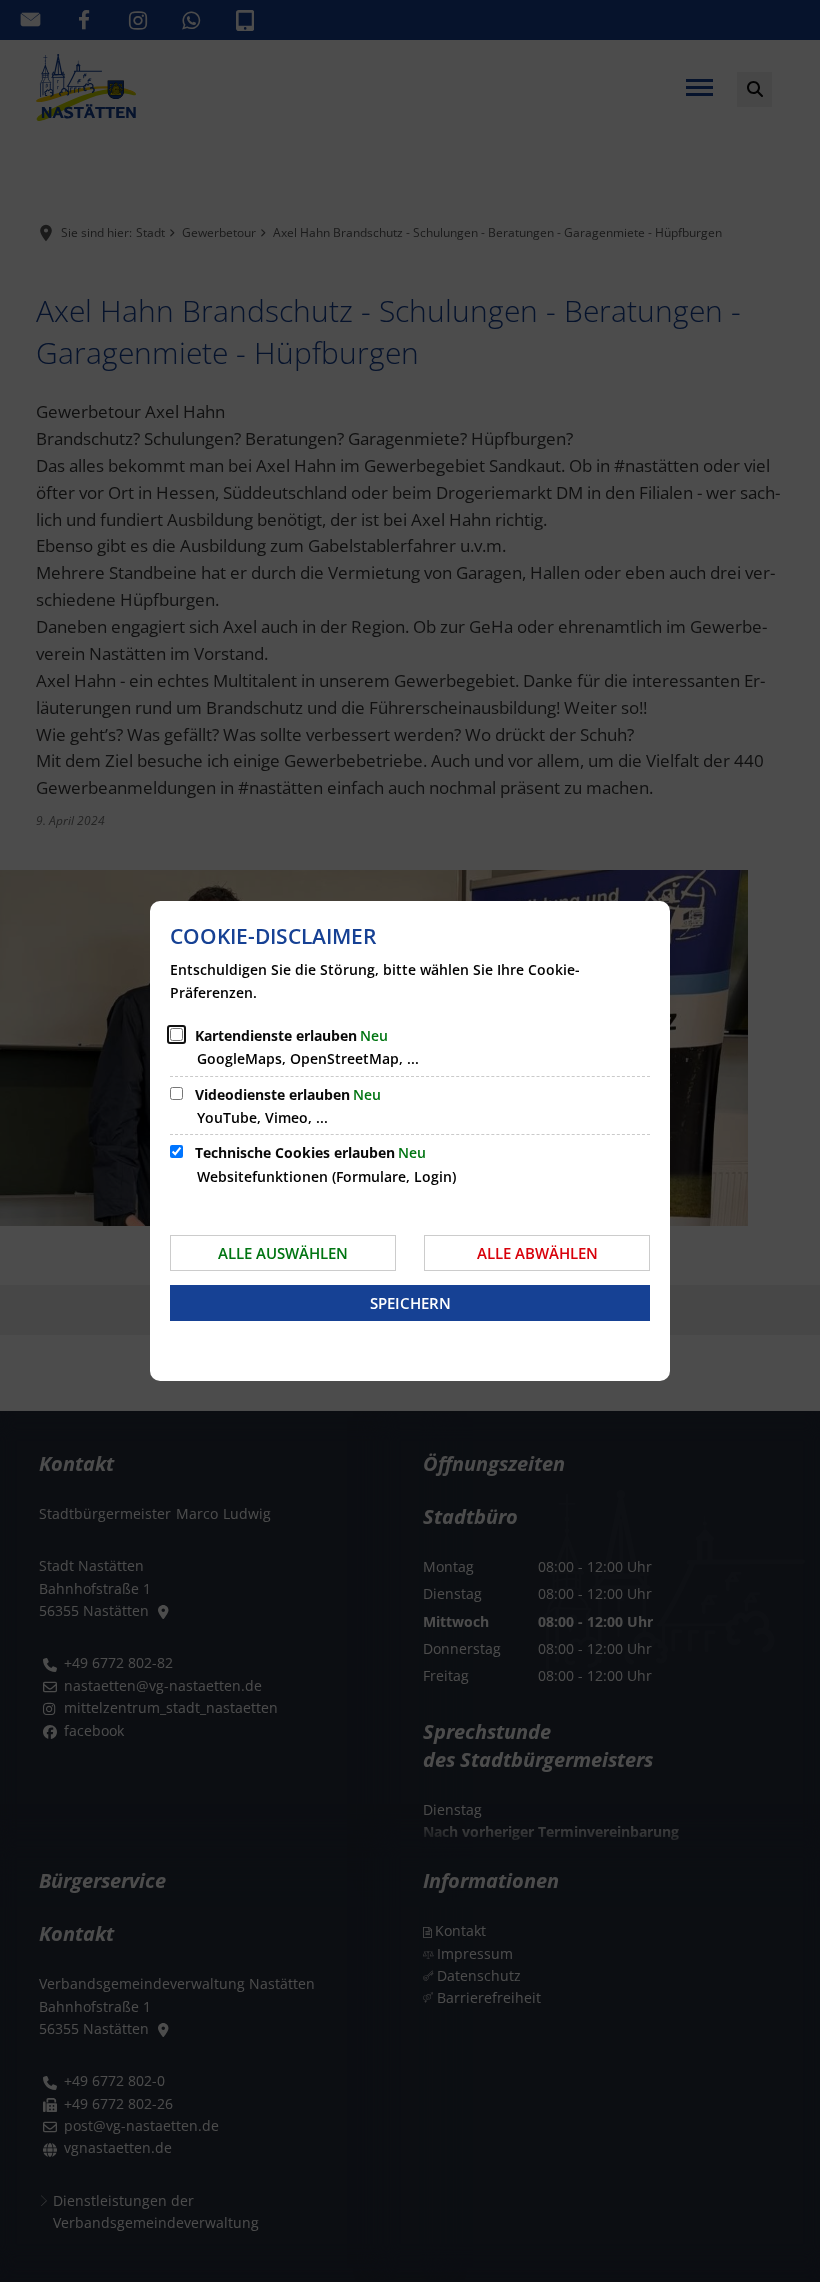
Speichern (410, 1303)
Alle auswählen (283, 1253)
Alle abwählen (537, 1253)
